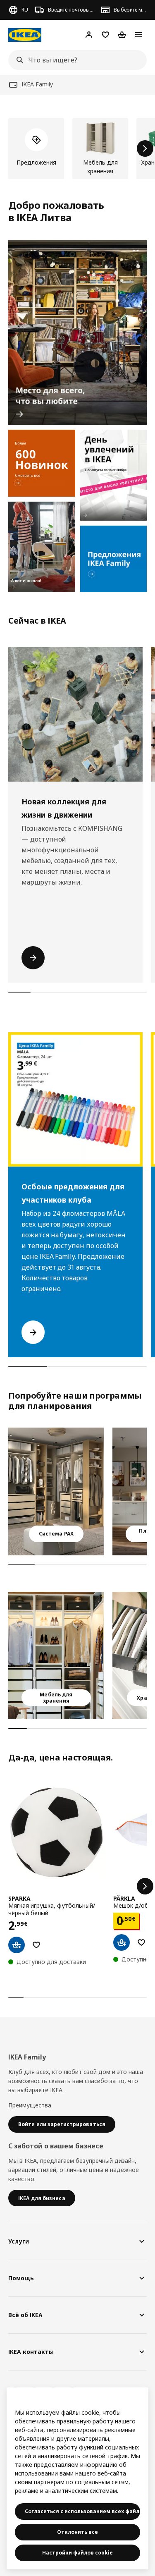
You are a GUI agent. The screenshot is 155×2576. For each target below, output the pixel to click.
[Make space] (77, 333)
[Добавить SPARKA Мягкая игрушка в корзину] (17, 1945)
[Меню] (138, 35)
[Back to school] (42, 547)
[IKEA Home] (25, 35)
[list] (77, 148)
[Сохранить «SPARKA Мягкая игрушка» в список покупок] (36, 1945)
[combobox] (75, 60)
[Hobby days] (114, 475)
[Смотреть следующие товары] (145, 148)
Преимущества (30, 2105)
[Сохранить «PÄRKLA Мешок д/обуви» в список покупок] (141, 1942)
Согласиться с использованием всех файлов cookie (82, 2511)
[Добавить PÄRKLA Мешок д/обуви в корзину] (122, 1942)
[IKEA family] (114, 559)
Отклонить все (77, 2532)
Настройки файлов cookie (77, 2553)
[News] (42, 463)
